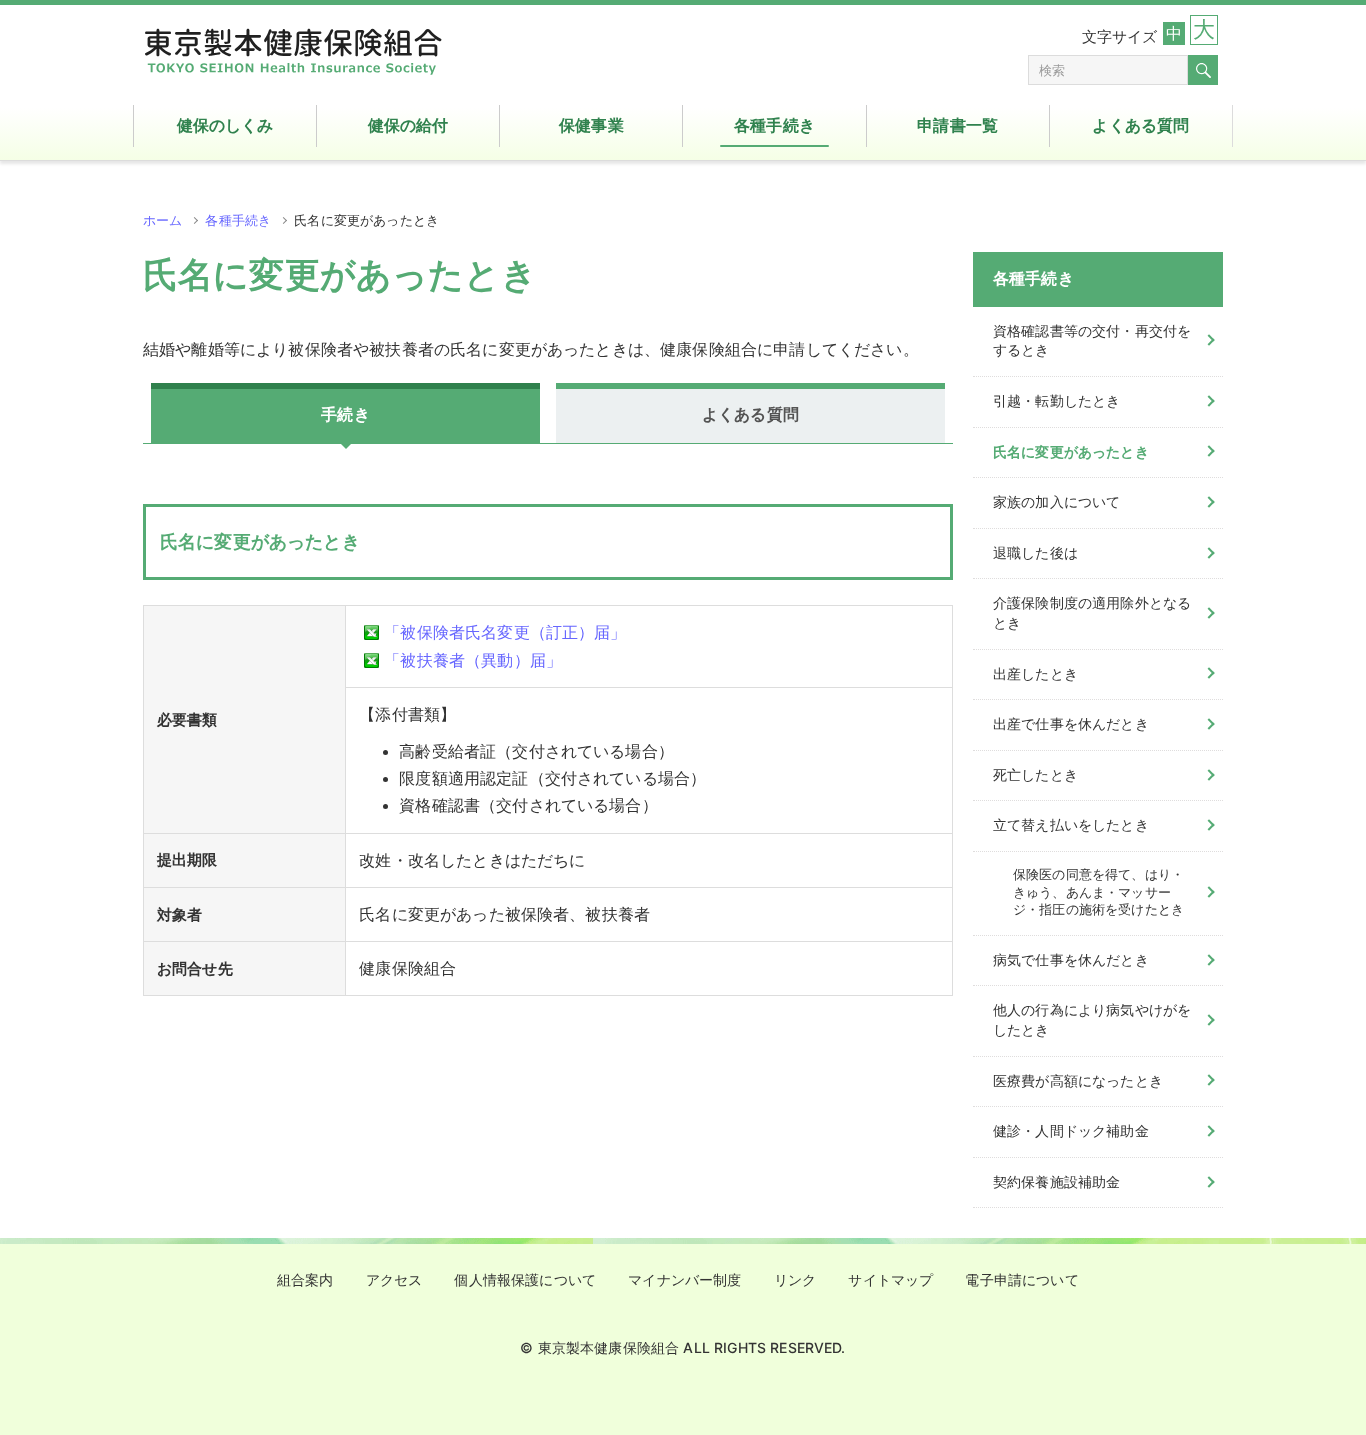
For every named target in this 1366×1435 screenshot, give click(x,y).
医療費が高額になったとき (1078, 1081)
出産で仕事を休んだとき (1071, 724)
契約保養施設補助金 (1056, 1182)
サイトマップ (890, 1280)
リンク (795, 1280)
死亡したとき (1035, 775)
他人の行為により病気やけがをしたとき (1092, 1020)
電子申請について (1021, 1280)
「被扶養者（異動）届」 (473, 660)
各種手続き (238, 220)
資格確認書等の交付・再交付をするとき (1092, 341)
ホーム (162, 220)
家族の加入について (1056, 502)
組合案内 (305, 1280)
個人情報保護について (525, 1280)
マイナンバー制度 (684, 1280)
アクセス (394, 1280)
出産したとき (1035, 674)
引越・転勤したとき (1056, 401)
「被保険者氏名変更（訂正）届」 (505, 632)
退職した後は (1035, 553)
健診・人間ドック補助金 (1071, 1131)
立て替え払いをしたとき (1071, 825)
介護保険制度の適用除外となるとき (1092, 613)
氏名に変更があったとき (1071, 452)
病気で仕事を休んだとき (1071, 960)
